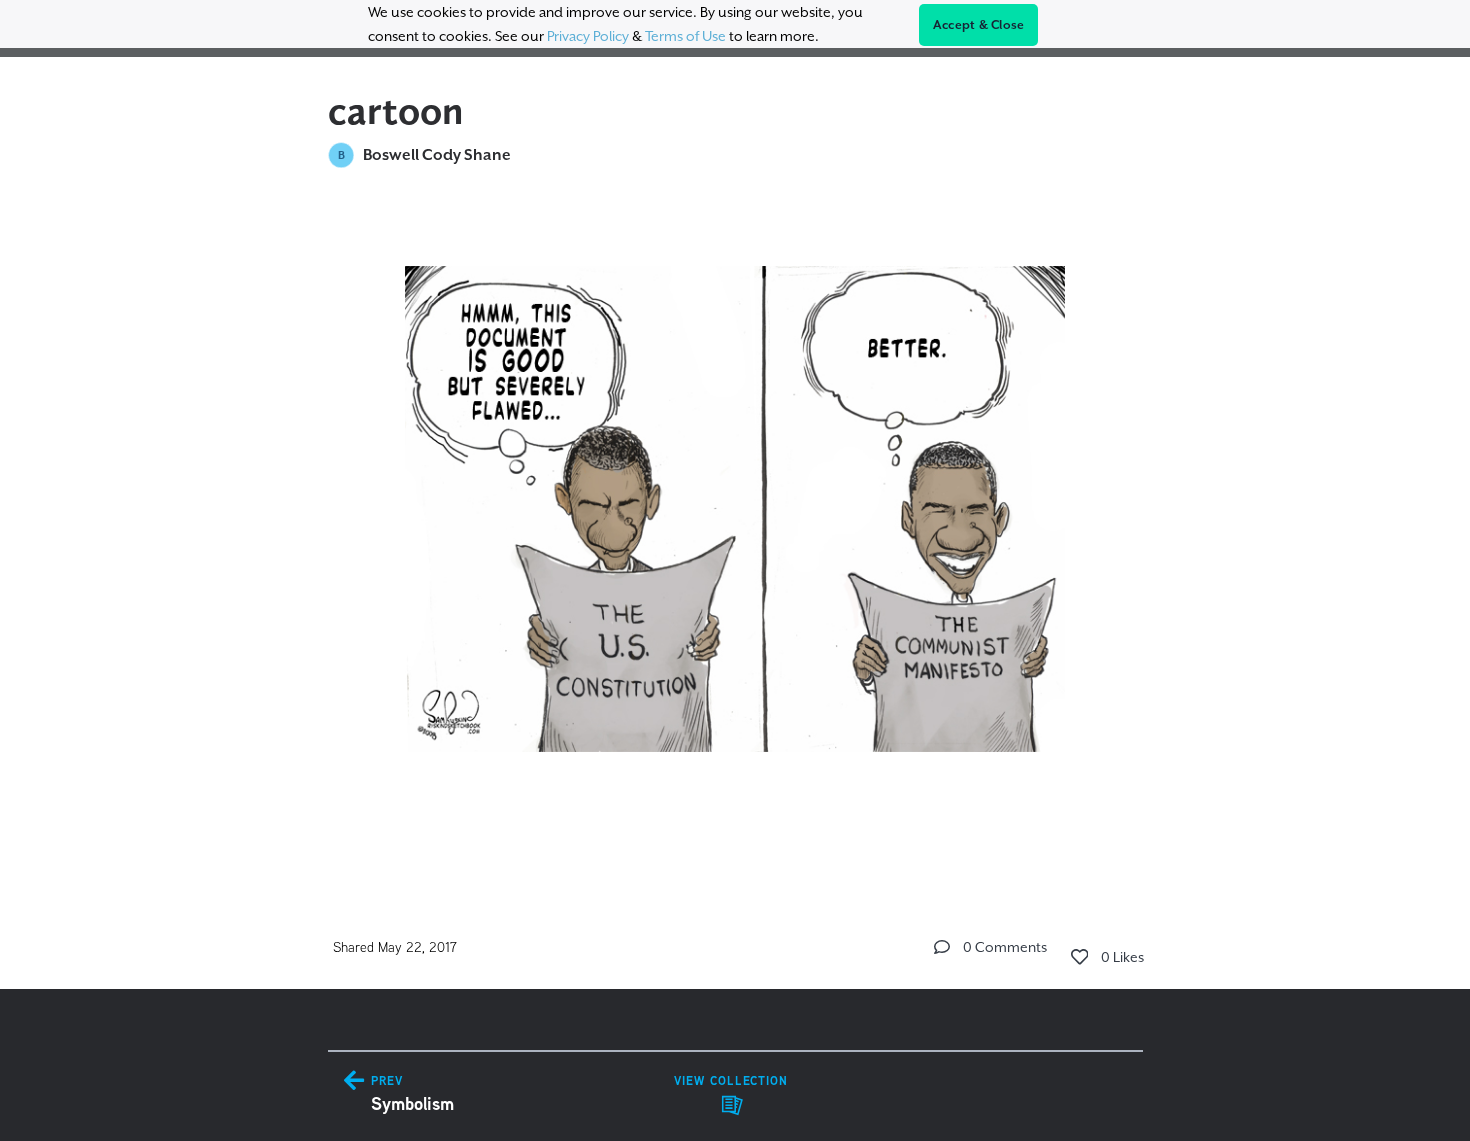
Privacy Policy (588, 36)
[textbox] (735, 529)
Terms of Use (685, 36)
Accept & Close (979, 25)
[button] (942, 947)
